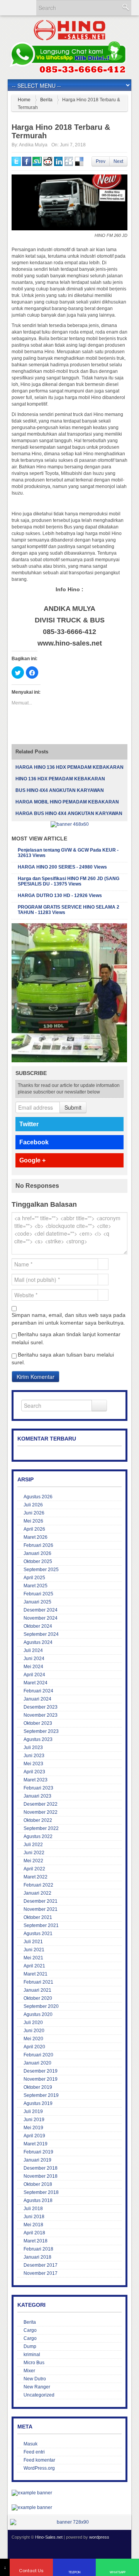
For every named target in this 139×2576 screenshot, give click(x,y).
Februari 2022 (38, 1885)
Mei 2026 (33, 1521)
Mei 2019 (33, 2128)
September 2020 (41, 2006)
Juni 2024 (34, 1659)
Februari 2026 (38, 1545)
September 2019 (41, 2095)
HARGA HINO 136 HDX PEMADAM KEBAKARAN (69, 767)
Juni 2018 (34, 2217)
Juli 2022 (33, 1845)
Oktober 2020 (38, 1998)
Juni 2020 (34, 2031)
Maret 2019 (36, 2144)
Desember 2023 (41, 1707)
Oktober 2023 (38, 1723)
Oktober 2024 (38, 1626)
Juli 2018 (33, 2209)
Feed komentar (39, 2460)
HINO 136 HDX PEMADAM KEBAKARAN (60, 779)
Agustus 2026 (38, 1497)
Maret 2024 (36, 1683)
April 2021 (34, 1966)
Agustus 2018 (38, 2200)
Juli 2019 (33, 2111)
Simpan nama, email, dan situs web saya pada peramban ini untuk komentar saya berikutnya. (69, 1319)
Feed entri (34, 2452)
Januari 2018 (37, 2257)
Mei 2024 (33, 1667)
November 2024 (41, 1618)
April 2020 (34, 2047)
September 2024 (41, 1634)
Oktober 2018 (38, 2184)
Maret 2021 (36, 1974)
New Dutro (35, 2379)
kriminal (32, 2355)
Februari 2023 (38, 1788)
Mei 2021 (33, 1958)
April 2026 (34, 1529)
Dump (30, 2346)
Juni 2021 (34, 1950)
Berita (46, 100)
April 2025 (34, 1578)
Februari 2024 (38, 1691)
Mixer (29, 2371)
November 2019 (41, 2079)
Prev (101, 161)
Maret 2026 (36, 1537)
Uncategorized (39, 2395)
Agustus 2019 (38, 2103)
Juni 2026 (34, 1513)
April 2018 (34, 2233)
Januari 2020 (37, 2063)
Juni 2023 (34, 1756)
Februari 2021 (38, 1982)
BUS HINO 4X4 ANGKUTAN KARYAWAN (60, 790)
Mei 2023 (33, 1764)
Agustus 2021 (38, 1934)
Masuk (31, 2444)
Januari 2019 (37, 2160)
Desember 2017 (41, 2265)
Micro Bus (34, 2363)
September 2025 (41, 1570)
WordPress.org (39, 2468)
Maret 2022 (36, 1877)
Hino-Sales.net (49, 2537)
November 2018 (41, 2176)
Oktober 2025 (38, 1561)
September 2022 (41, 1828)
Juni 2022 (34, 1853)
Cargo (30, 2330)
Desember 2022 (41, 1804)
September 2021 (41, 1925)
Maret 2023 (36, 1780)
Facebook (34, 1142)
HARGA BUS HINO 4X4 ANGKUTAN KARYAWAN (69, 813)
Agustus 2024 (38, 1642)
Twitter (29, 1124)
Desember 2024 (41, 1610)
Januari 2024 (37, 1699)
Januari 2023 (37, 1796)
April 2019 (34, 2136)
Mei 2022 (33, 1861)
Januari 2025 (37, 1602)
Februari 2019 (38, 2152)
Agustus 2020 (38, 2014)
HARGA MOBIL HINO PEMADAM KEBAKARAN (67, 802)
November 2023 (41, 1715)
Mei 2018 (33, 2225)
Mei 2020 (33, 2039)
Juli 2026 (33, 1505)
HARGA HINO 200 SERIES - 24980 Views (62, 867)
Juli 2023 (33, 1748)
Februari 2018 (38, 2249)
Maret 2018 (36, 2241)
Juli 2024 (33, 1650)
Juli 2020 (33, 2023)
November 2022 (41, 1812)
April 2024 (34, 1675)
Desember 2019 (41, 2071)
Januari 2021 (37, 1990)
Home (24, 100)
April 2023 (34, 1772)
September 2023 (41, 1731)
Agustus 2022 (38, 1836)
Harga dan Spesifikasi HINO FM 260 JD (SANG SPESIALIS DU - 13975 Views (69, 881)
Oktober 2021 (38, 1917)
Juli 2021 (33, 1942)
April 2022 (34, 1869)
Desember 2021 (41, 1901)
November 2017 (41, 2273)
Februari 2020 (38, 2055)
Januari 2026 (37, 1553)
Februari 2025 (38, 1594)
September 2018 (41, 2192)
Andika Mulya (33, 145)
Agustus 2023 (38, 1739)
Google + (32, 1160)
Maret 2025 (36, 1586)
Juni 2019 (34, 2120)
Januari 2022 (37, 1893)
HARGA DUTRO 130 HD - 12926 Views (60, 896)
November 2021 (41, 1909)
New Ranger (37, 2387)
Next (118, 161)
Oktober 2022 (38, 1820)
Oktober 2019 (38, 2087)
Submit (73, 1107)
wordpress (99, 2537)
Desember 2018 (41, 2168)
